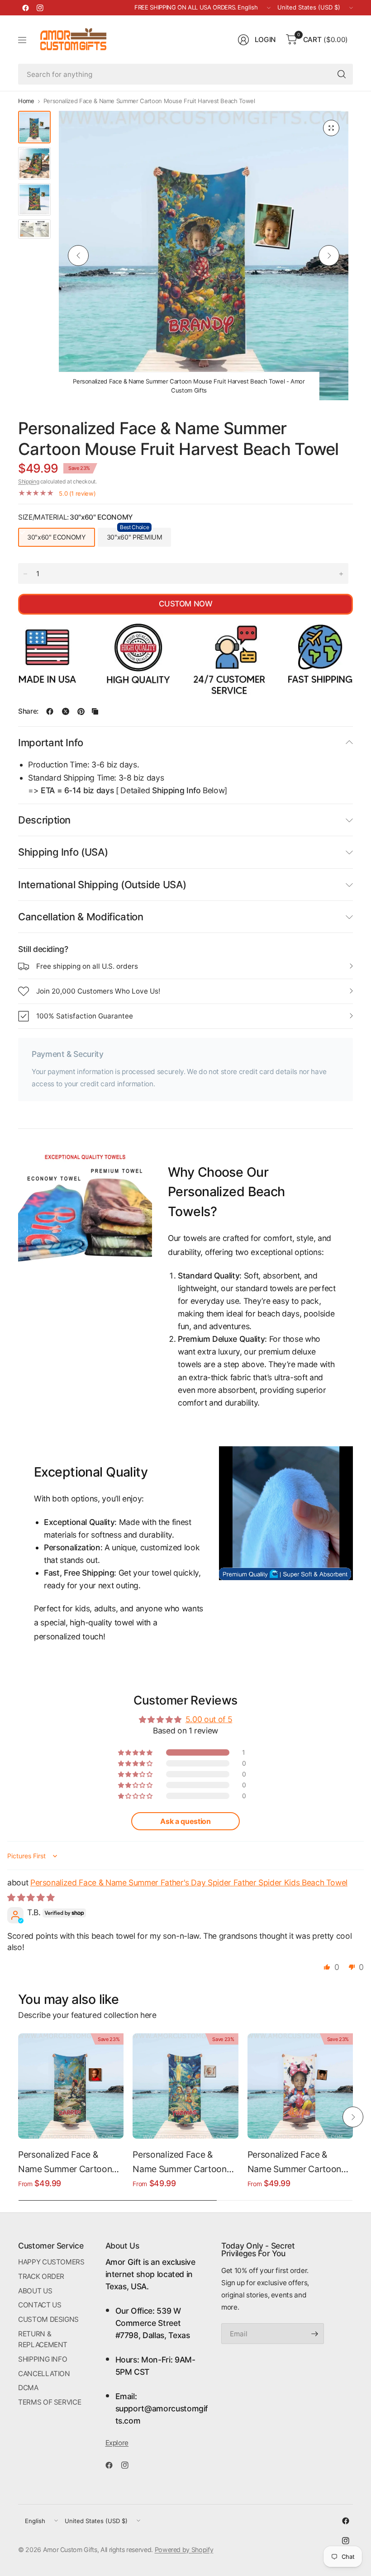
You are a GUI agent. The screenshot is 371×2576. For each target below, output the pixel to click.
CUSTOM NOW (185, 604)
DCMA (28, 2388)
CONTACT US (40, 2305)
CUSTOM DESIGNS (48, 2319)
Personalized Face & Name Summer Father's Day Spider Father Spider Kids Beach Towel (189, 1882)
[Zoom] (331, 128)
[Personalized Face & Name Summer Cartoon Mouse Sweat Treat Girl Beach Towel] (300, 2086)
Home (26, 101)
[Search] (342, 74)
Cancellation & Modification (81, 917)
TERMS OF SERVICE (50, 2402)
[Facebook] (25, 8)
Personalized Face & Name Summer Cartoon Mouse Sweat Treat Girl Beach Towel (294, 2163)
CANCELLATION (44, 2374)
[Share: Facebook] (50, 711)
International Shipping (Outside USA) (102, 885)
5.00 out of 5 (209, 1719)
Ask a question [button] (185, 1821)
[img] (31, 1897)
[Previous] (78, 256)
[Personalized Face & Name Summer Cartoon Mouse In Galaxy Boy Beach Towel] (185, 2086)
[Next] (329, 256)
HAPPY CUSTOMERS (51, 2262)
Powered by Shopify (184, 2550)
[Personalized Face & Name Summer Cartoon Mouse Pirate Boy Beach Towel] (71, 2086)
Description (44, 820)
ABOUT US (35, 2291)
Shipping (29, 481)
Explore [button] (117, 2443)
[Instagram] (40, 8)
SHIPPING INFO (43, 2359)
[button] (136, 1752)
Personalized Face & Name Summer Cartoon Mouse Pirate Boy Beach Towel (67, 2163)
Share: (28, 711)
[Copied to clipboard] (95, 711)
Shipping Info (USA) (63, 852)
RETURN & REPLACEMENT (43, 2339)
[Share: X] (66, 711)
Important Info (51, 743)
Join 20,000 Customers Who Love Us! (98, 991)
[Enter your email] (315, 2334)
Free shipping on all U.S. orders (87, 966)
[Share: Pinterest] (81, 711)
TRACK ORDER (41, 2276)
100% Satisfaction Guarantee (85, 1016)
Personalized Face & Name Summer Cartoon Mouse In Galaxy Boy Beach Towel (179, 2163)
